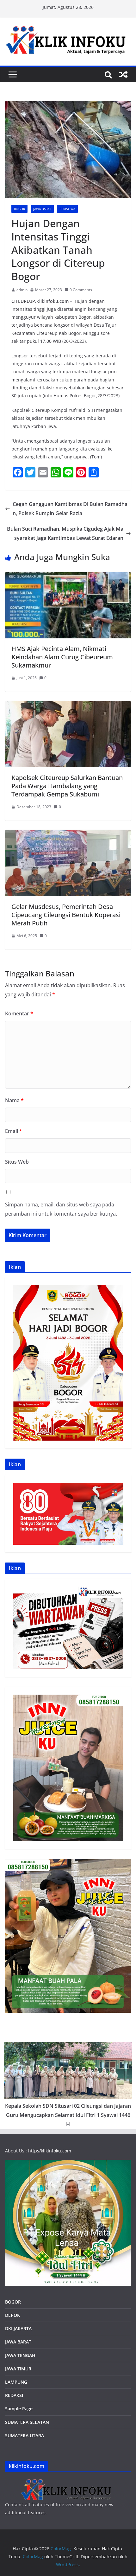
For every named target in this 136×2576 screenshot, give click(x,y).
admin (22, 290)
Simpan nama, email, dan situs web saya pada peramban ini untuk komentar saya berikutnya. (61, 1209)
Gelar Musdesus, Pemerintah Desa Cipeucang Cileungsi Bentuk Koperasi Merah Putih (66, 915)
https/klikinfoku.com (50, 2151)
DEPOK (12, 2315)
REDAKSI (14, 2395)
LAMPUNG (16, 2382)
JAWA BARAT (42, 209)
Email (14, 1131)
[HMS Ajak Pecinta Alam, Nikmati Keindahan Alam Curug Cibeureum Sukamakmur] (68, 577)
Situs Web (17, 1162)
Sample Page (19, 2409)
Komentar (19, 1013)
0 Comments (81, 290)
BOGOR (13, 2302)
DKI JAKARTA (18, 2328)
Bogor (19, 209)
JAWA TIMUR (18, 2369)
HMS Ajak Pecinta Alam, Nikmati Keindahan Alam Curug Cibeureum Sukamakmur (62, 657)
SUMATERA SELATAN (27, 2422)
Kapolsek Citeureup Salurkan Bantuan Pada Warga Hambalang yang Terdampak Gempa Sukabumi (67, 786)
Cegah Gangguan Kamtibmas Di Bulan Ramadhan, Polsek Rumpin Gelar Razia (70, 509)
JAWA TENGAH (20, 2355)
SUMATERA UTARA (25, 2435)
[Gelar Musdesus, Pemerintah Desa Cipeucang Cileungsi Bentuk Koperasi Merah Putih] (68, 834)
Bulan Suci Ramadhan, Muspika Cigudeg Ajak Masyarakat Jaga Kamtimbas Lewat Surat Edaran (65, 533)
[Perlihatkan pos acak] (123, 74)
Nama (14, 1100)
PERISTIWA (67, 209)
